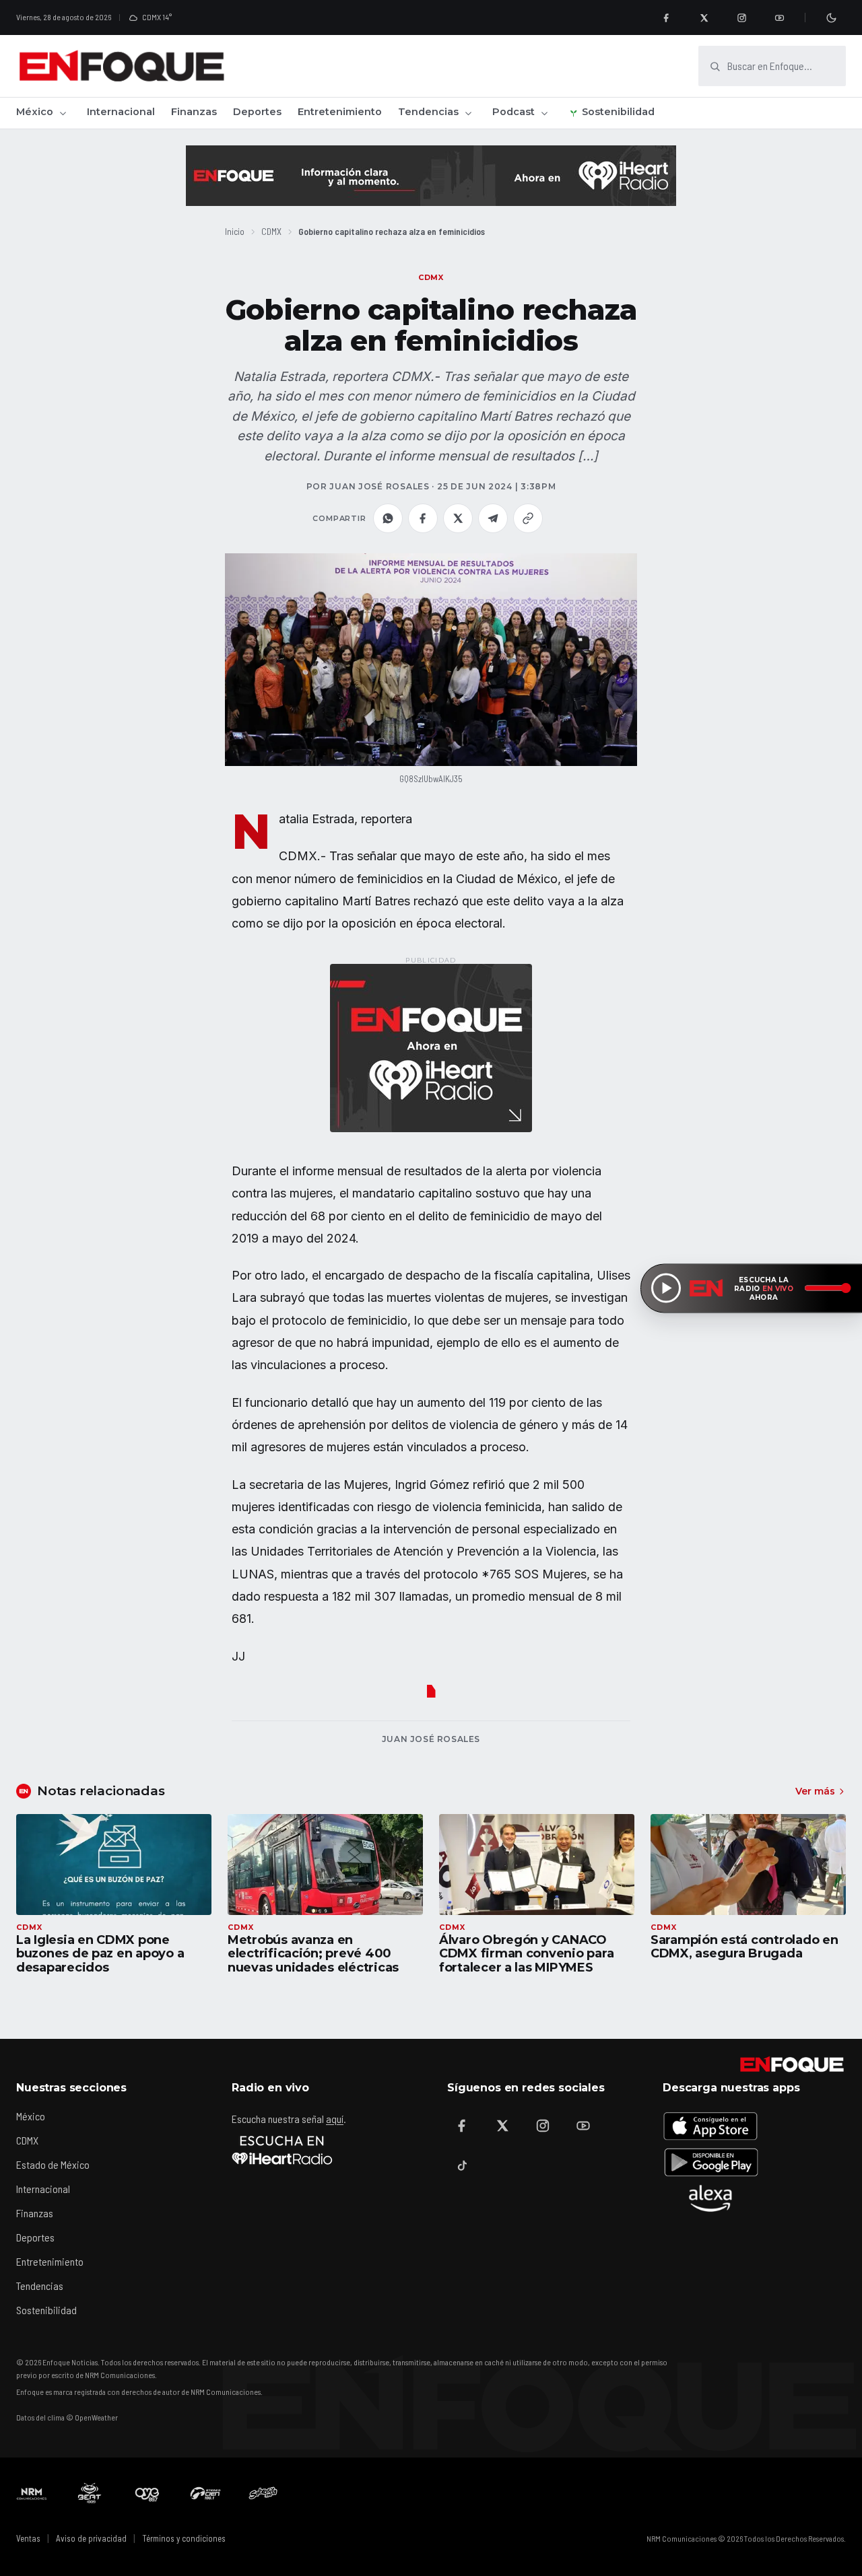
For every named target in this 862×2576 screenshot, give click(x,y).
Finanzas (194, 112)
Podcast (513, 112)
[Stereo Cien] (205, 2493)
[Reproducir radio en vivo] (666, 1288)
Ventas (28, 2538)
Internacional (121, 112)
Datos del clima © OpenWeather (67, 2417)
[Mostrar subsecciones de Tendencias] (468, 113)
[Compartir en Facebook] (423, 518)
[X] (704, 18)
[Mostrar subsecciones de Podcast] (544, 113)
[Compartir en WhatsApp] (388, 518)
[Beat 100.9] (90, 2493)
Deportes (257, 112)
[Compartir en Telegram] (493, 518)
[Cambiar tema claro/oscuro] (831, 18)
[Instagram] (741, 18)
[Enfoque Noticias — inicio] (121, 66)
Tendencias (428, 112)
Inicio (235, 231)
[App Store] (710, 2126)
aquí (335, 2119)
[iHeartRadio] (282, 2150)
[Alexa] (710, 2198)
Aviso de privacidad (91, 2538)
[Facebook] (666, 18)
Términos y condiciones (184, 2538)
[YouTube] (779, 18)
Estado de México (53, 2164)
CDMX (271, 231)
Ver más (815, 1791)
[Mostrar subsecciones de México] (63, 113)
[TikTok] (462, 2166)
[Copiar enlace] (528, 518)
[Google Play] (710, 2162)
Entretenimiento (340, 112)
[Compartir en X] (458, 518)
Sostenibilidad (618, 112)
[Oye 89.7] (147, 2493)
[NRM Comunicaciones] (32, 2493)
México (35, 112)
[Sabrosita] (263, 2493)
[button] (431, 660)
